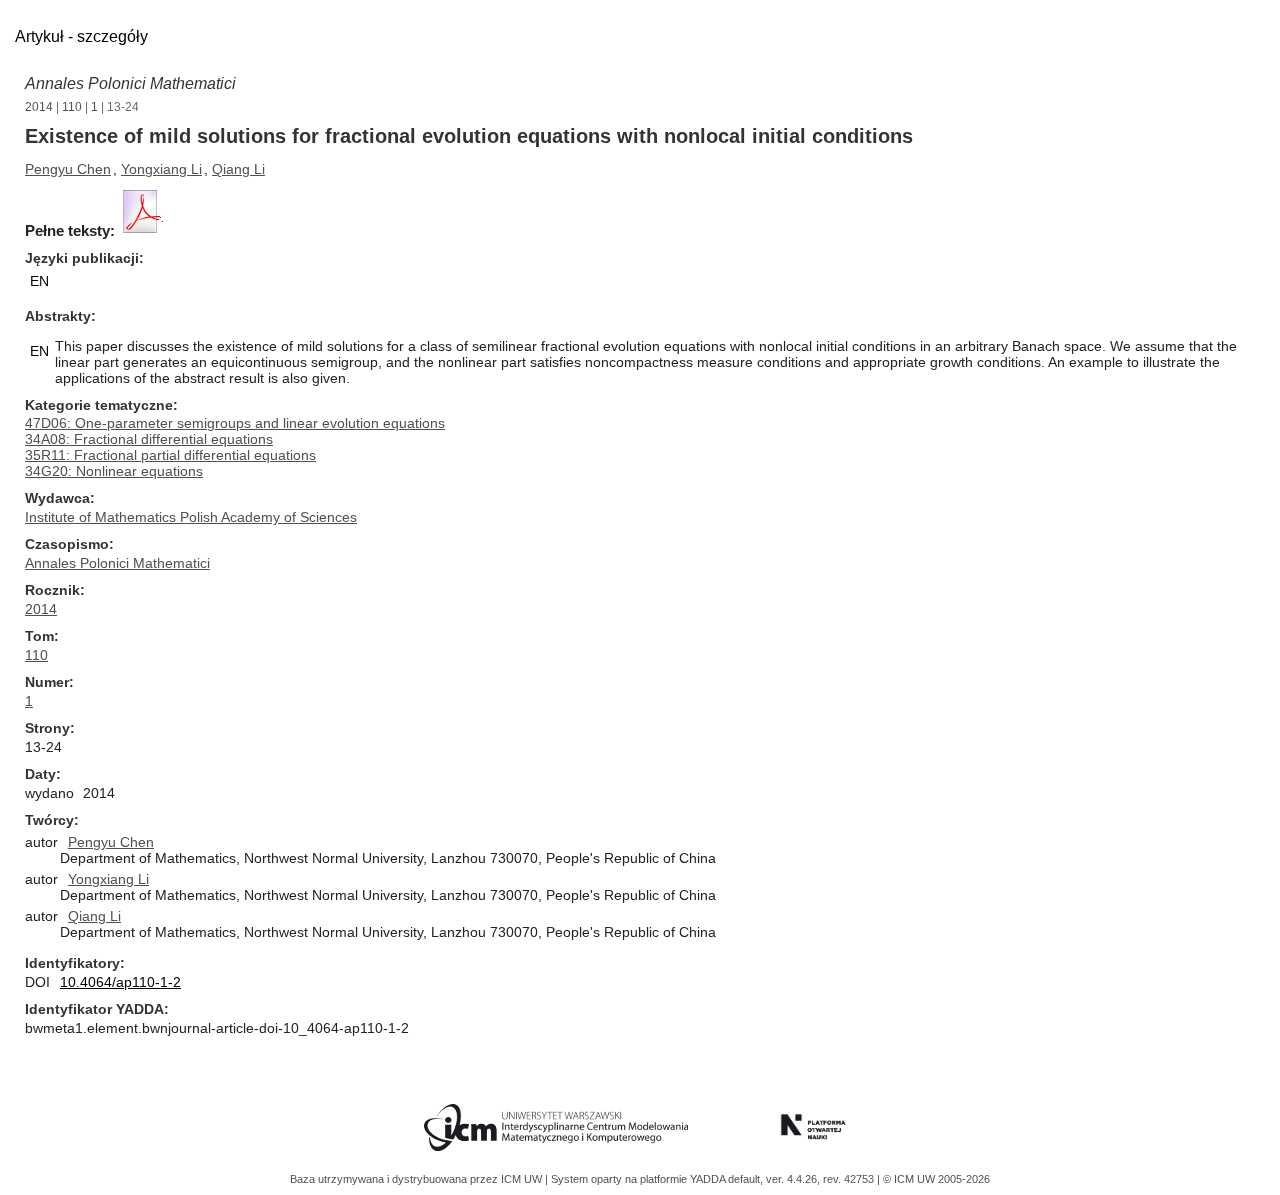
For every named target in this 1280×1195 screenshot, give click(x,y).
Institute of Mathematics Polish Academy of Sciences (191, 517)
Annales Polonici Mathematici (130, 83)
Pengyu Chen (68, 169)
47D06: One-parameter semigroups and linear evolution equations (235, 423)
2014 (39, 107)
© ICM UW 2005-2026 (936, 1179)
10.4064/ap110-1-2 (120, 982)
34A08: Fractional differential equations (149, 439)
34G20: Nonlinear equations (114, 471)
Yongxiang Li (161, 169)
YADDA (709, 1179)
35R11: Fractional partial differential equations (170, 455)
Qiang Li (238, 169)
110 (72, 107)
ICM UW (523, 1179)
